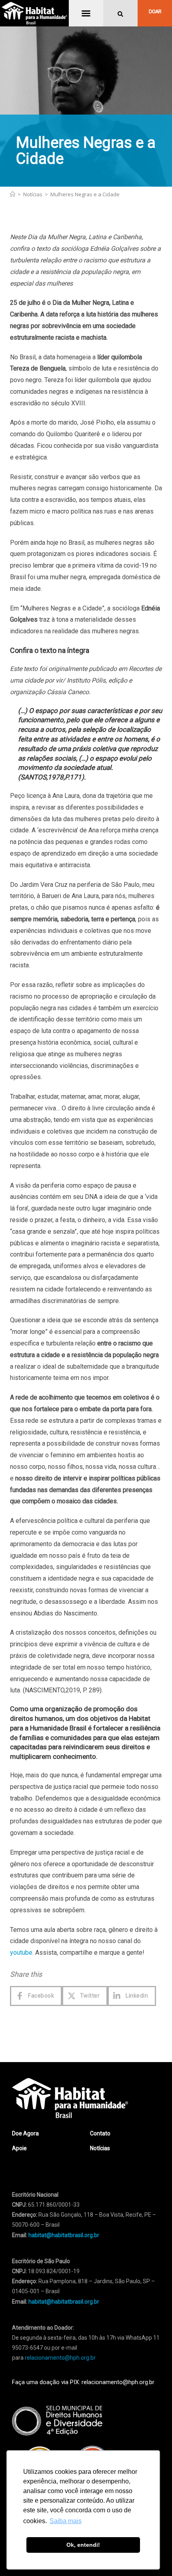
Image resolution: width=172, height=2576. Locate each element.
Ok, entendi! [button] (83, 2545)
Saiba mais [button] (66, 2521)
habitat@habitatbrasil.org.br (64, 2302)
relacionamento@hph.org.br (60, 2358)
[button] (86, 13)
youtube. (22, 1953)
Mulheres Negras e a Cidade (85, 194)
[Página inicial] (13, 194)
